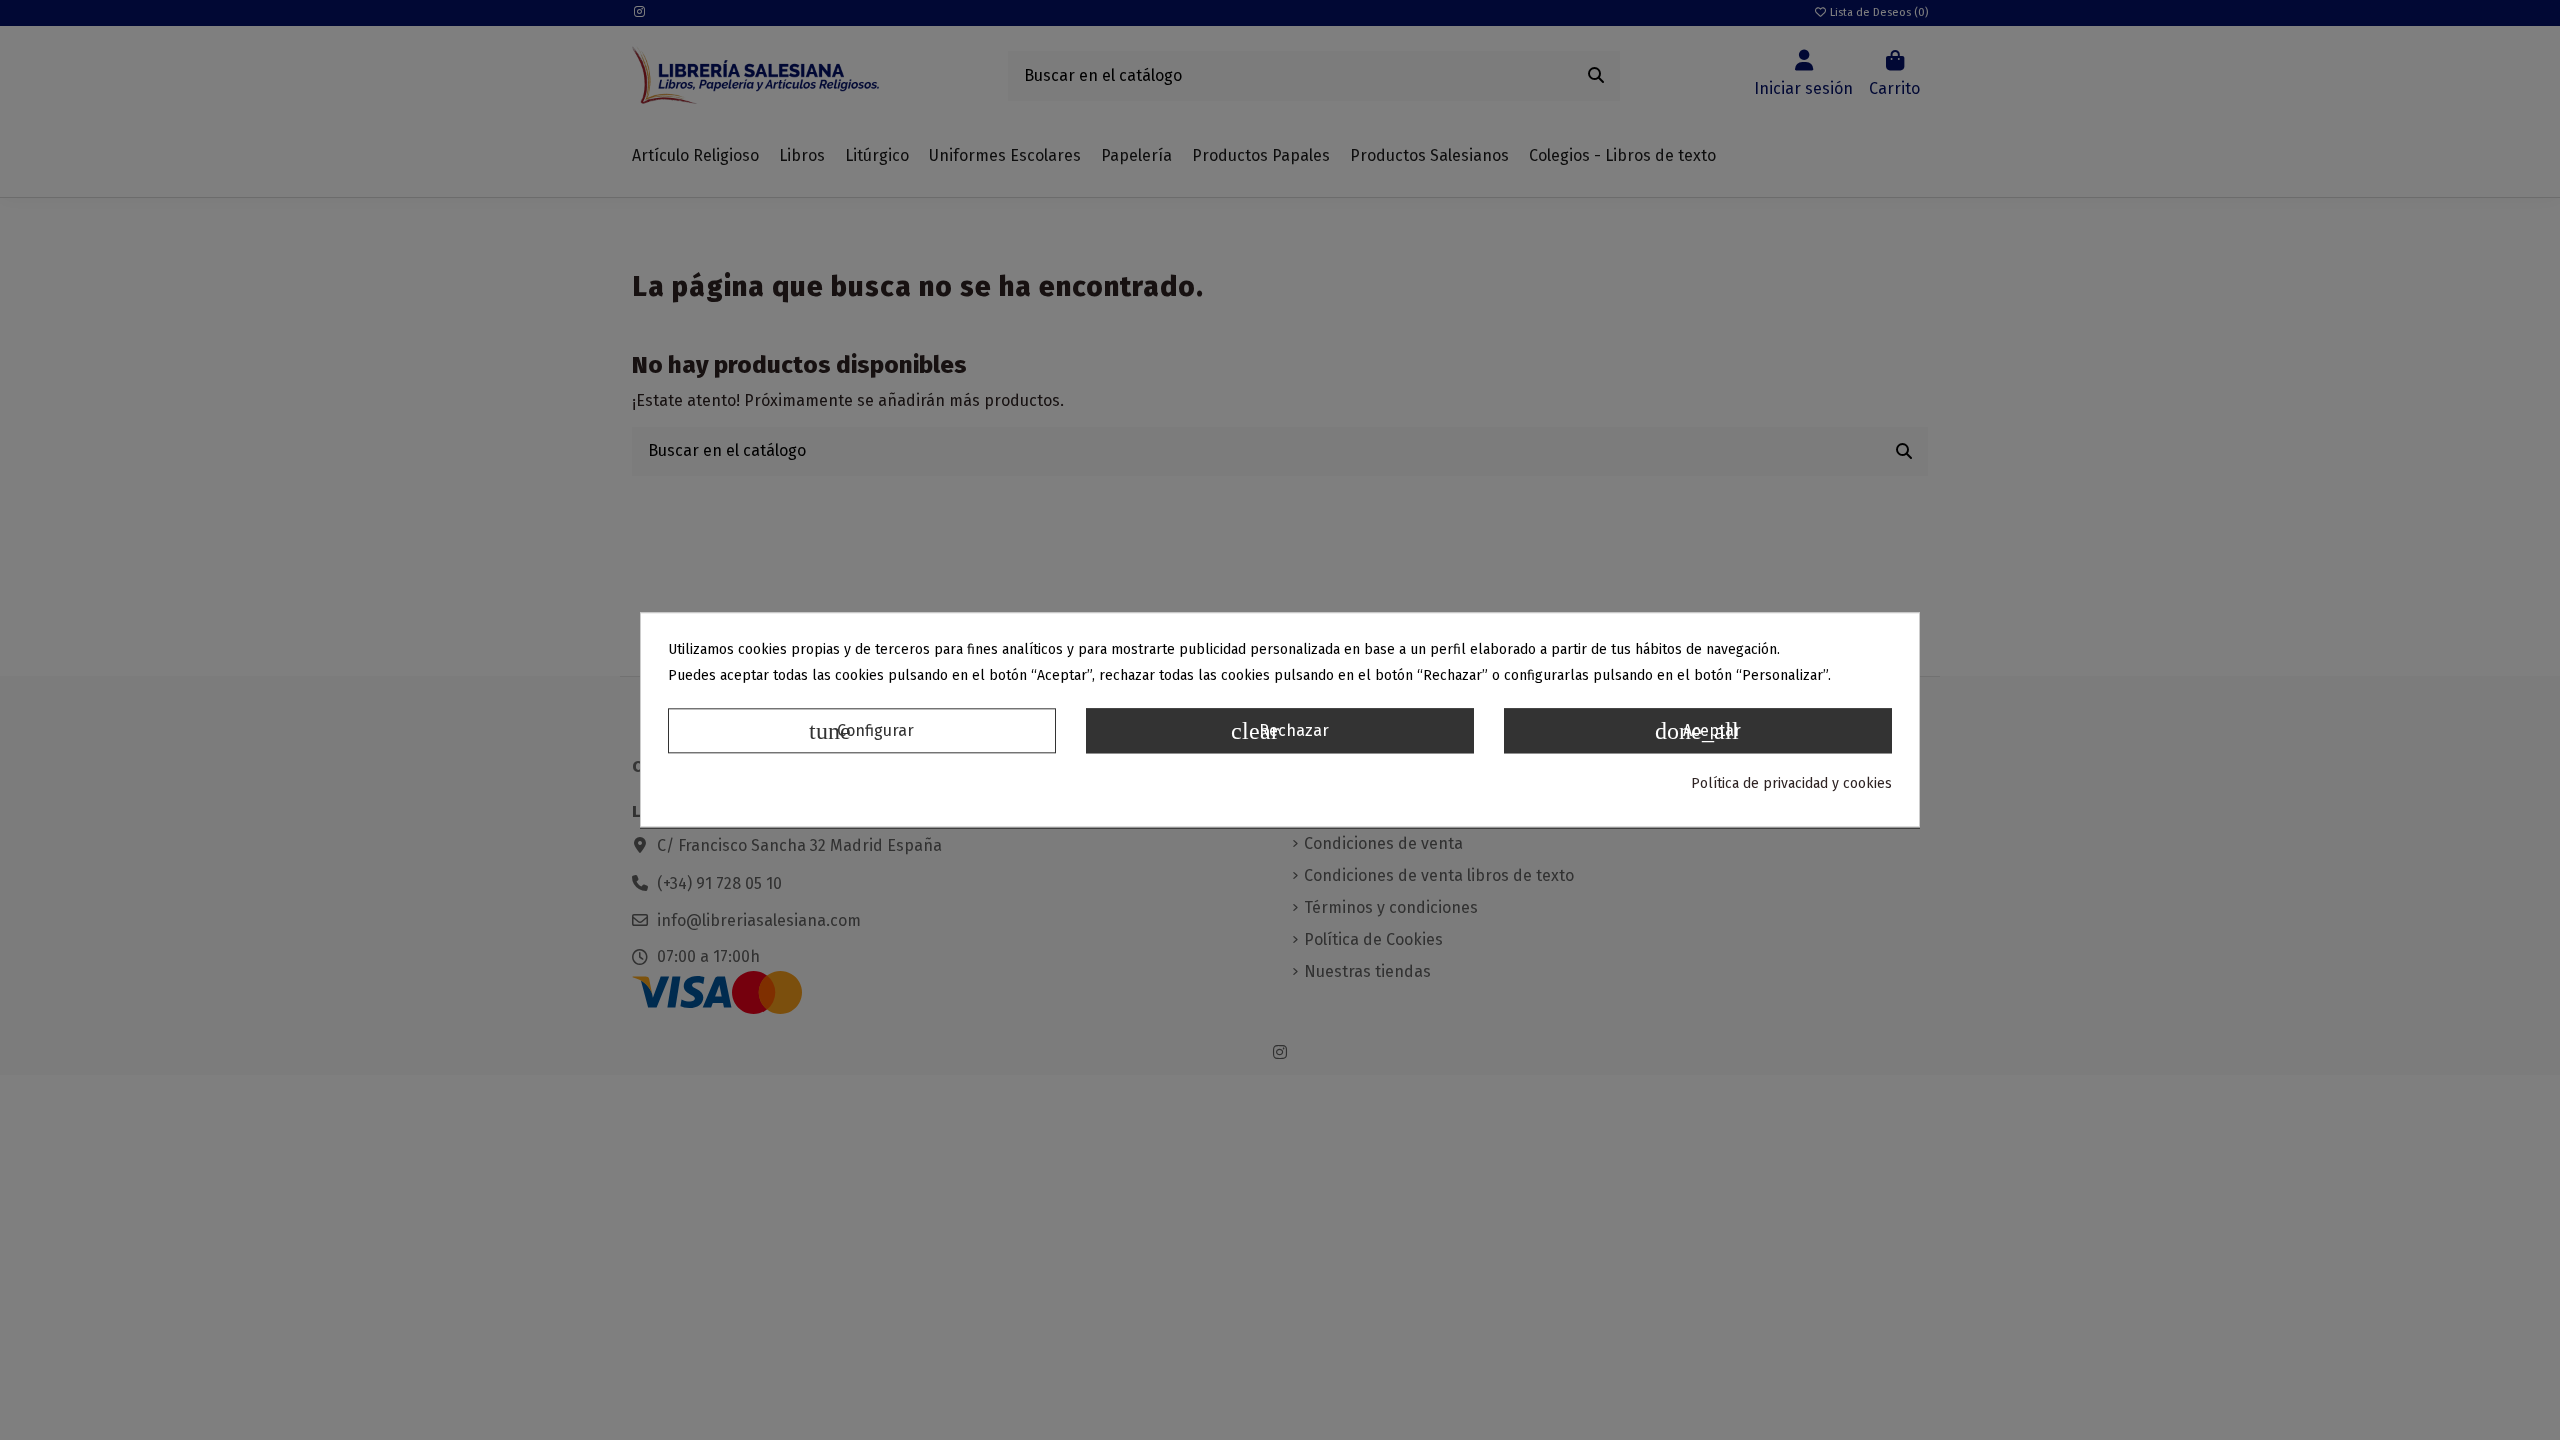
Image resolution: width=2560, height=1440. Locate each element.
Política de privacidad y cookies (1791, 783)
